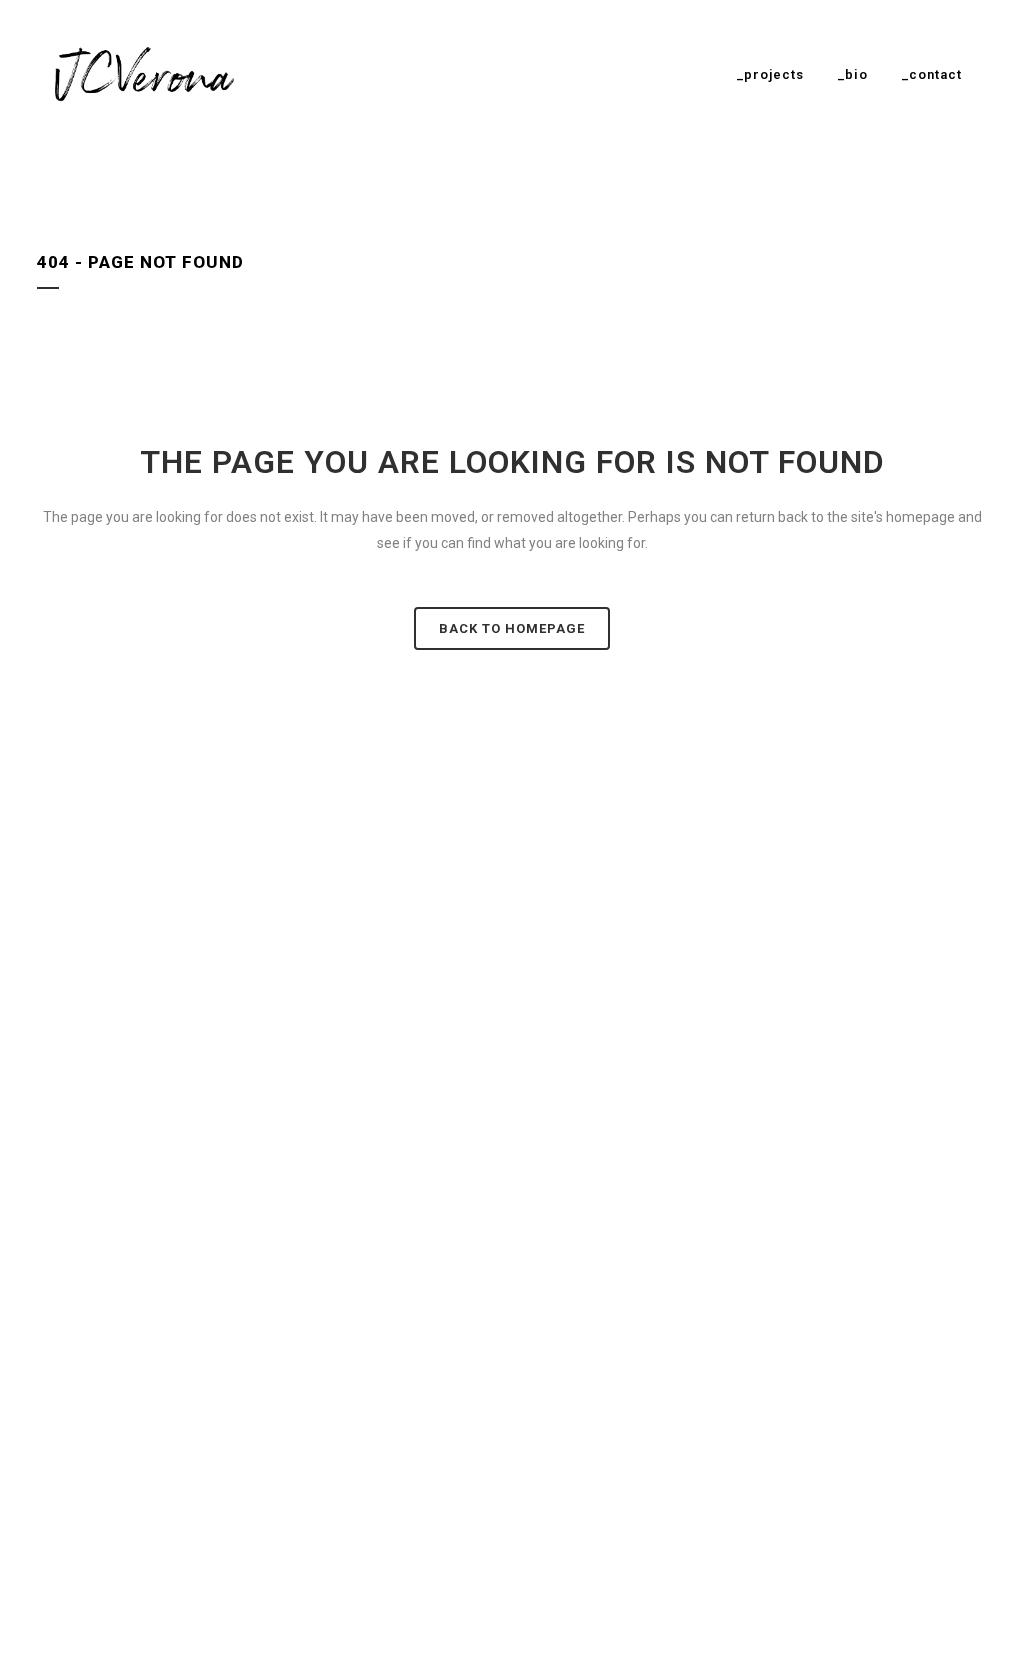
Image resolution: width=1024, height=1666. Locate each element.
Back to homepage (512, 628)
